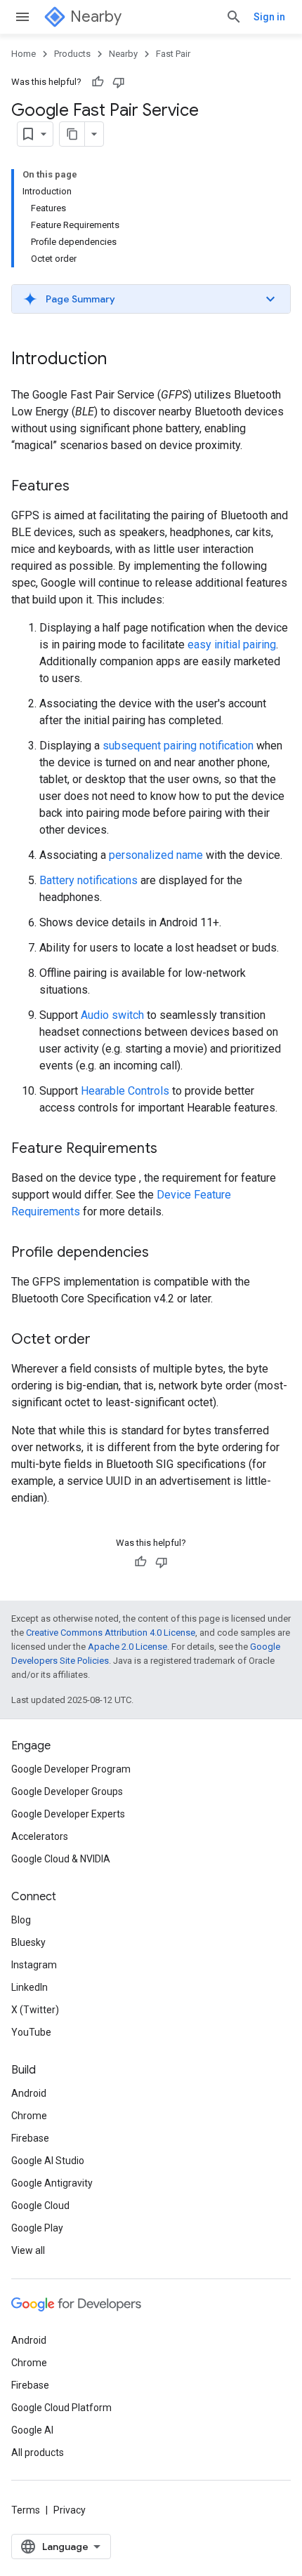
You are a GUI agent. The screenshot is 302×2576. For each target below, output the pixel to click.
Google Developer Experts (68, 1814)
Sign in (269, 17)
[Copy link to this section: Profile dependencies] (163, 1253)
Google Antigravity (52, 2183)
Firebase (30, 2138)
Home (24, 54)
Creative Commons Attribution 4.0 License (111, 1633)
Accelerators (40, 1836)
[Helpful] (98, 82)
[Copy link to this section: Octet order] (105, 1340)
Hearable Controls (125, 1091)
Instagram (34, 1965)
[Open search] (234, 17)
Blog (21, 1920)
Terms (26, 2510)
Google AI (32, 2430)
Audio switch (112, 1015)
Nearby (96, 16)
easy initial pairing (232, 645)
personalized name (156, 855)
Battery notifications (88, 880)
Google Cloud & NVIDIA (61, 1859)
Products (72, 54)
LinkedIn (29, 1987)
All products (38, 2452)
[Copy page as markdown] (72, 134)
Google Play (37, 2228)
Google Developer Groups (67, 1791)
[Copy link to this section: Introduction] (121, 360)
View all (28, 2250)
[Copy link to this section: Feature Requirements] (171, 1149)
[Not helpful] (119, 82)
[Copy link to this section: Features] (84, 487)
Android (29, 2093)
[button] (151, 299)
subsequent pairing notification (178, 746)
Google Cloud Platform (61, 2408)
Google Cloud (40, 2205)
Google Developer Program (71, 1769)
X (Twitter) (35, 2010)
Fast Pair (173, 54)
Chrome (29, 2116)
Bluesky (28, 1942)
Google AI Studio (48, 2161)
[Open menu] (22, 17)
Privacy (70, 2510)
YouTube (31, 2032)
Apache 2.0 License (127, 1647)
